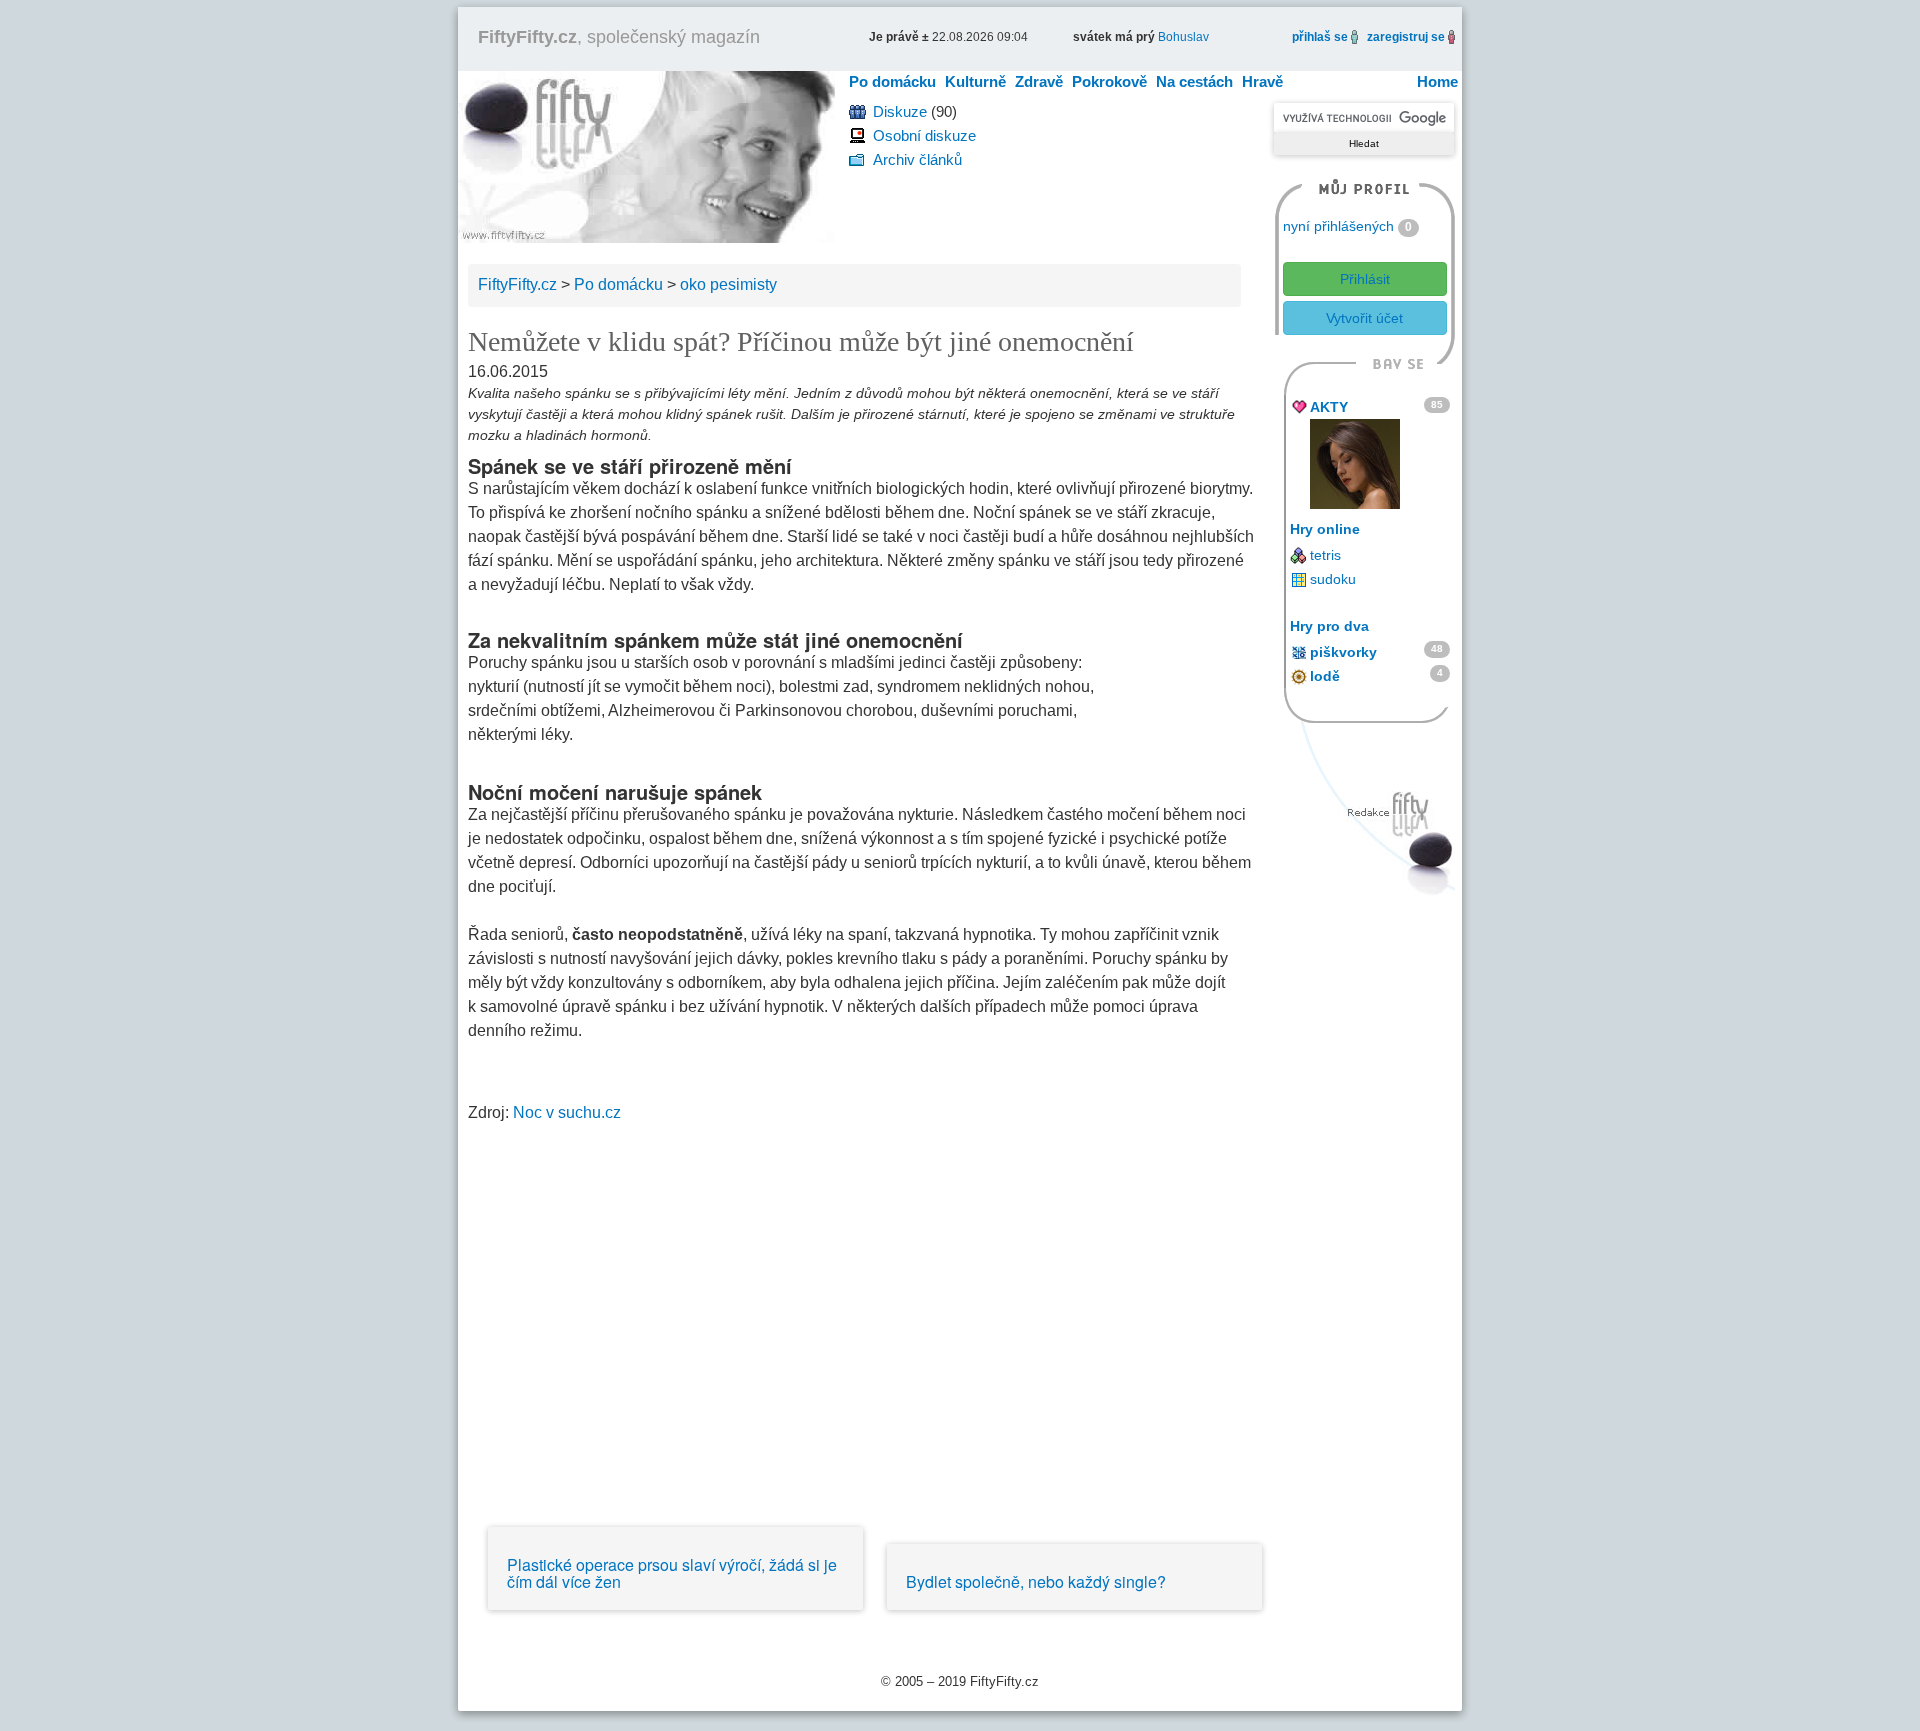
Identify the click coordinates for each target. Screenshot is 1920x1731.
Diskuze (900, 111)
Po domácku (892, 81)
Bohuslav (1183, 37)
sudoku (1333, 579)
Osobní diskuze (924, 135)
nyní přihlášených (1338, 226)
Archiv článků (917, 159)
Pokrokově (1109, 81)
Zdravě (1039, 81)
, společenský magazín (619, 37)
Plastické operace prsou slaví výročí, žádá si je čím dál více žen (672, 1573)
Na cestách (1194, 81)
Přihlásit (1365, 279)
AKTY (1329, 407)
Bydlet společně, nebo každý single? (1036, 1581)
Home (1437, 81)
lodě (1325, 676)
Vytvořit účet (1364, 318)
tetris (1325, 555)
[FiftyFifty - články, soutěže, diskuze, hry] (646, 155)
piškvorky (1343, 652)
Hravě (1262, 81)
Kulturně (975, 81)
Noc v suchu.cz (569, 1112)
